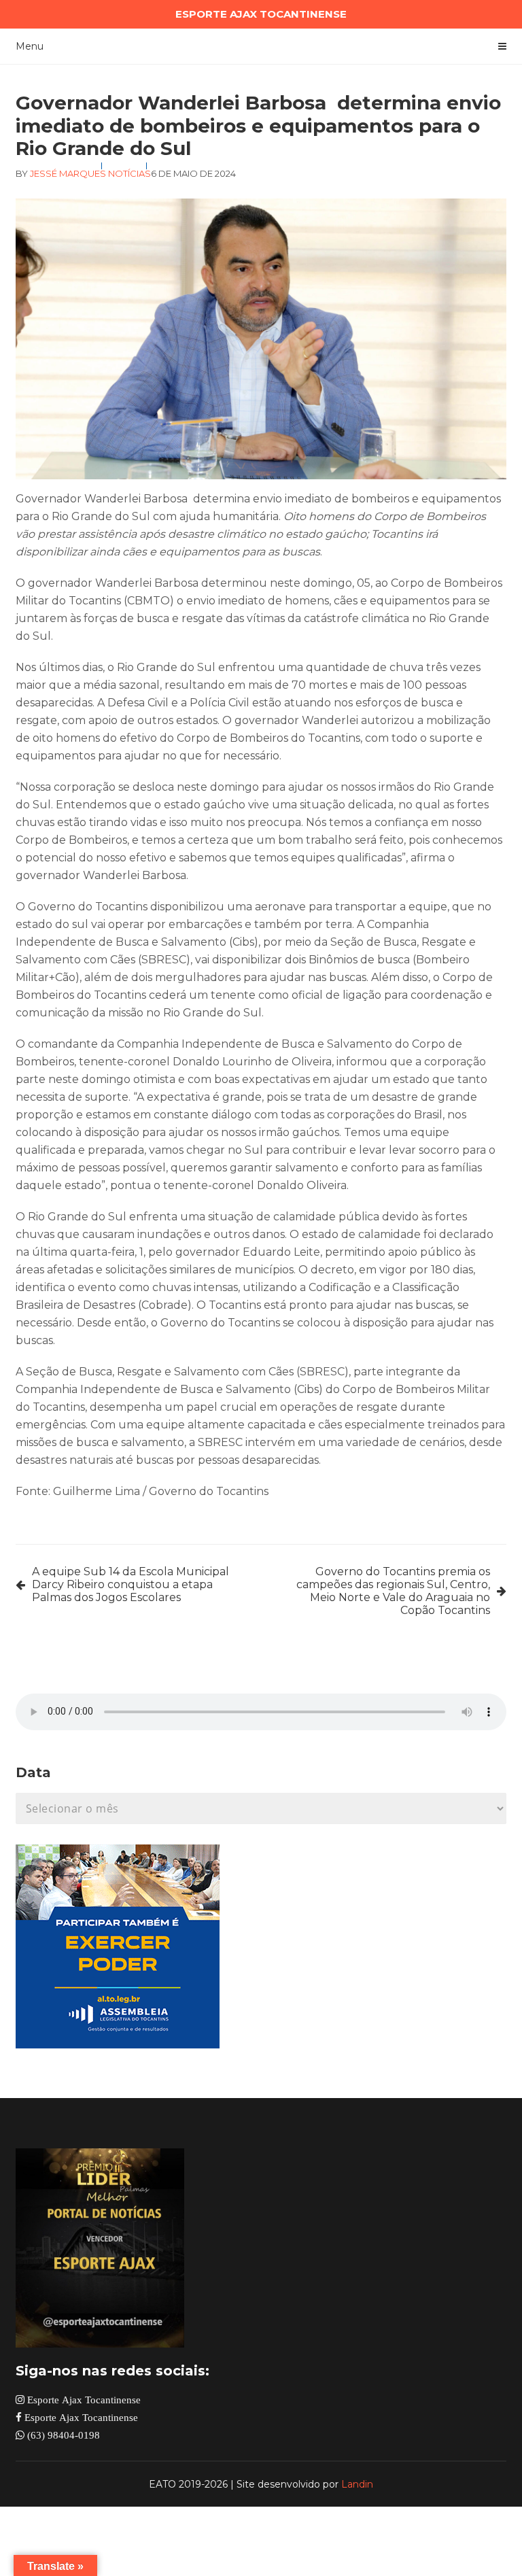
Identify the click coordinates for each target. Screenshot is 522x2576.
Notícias (129, 173)
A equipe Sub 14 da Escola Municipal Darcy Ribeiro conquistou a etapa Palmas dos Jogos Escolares (130, 1584)
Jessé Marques (68, 173)
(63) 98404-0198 (62, 2435)
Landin (357, 2484)
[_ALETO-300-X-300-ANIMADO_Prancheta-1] (118, 2045)
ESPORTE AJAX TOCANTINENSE (261, 14)
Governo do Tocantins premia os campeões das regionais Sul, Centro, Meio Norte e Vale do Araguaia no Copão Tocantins (393, 1591)
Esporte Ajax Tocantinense (83, 2400)
